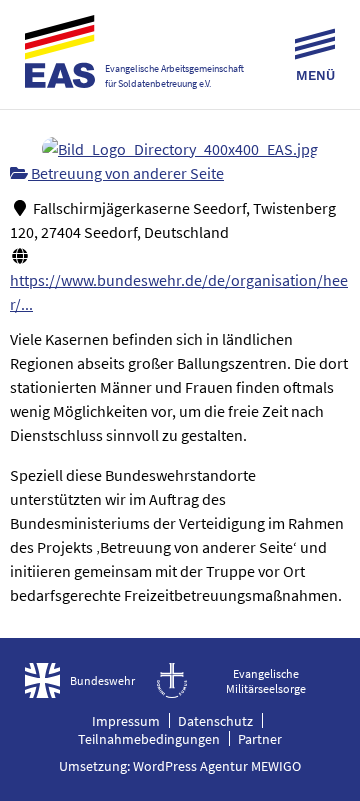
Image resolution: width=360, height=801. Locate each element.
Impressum (126, 721)
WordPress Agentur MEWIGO (217, 766)
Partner (260, 739)
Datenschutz (215, 721)
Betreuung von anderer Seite (126, 173)
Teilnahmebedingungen (149, 739)
